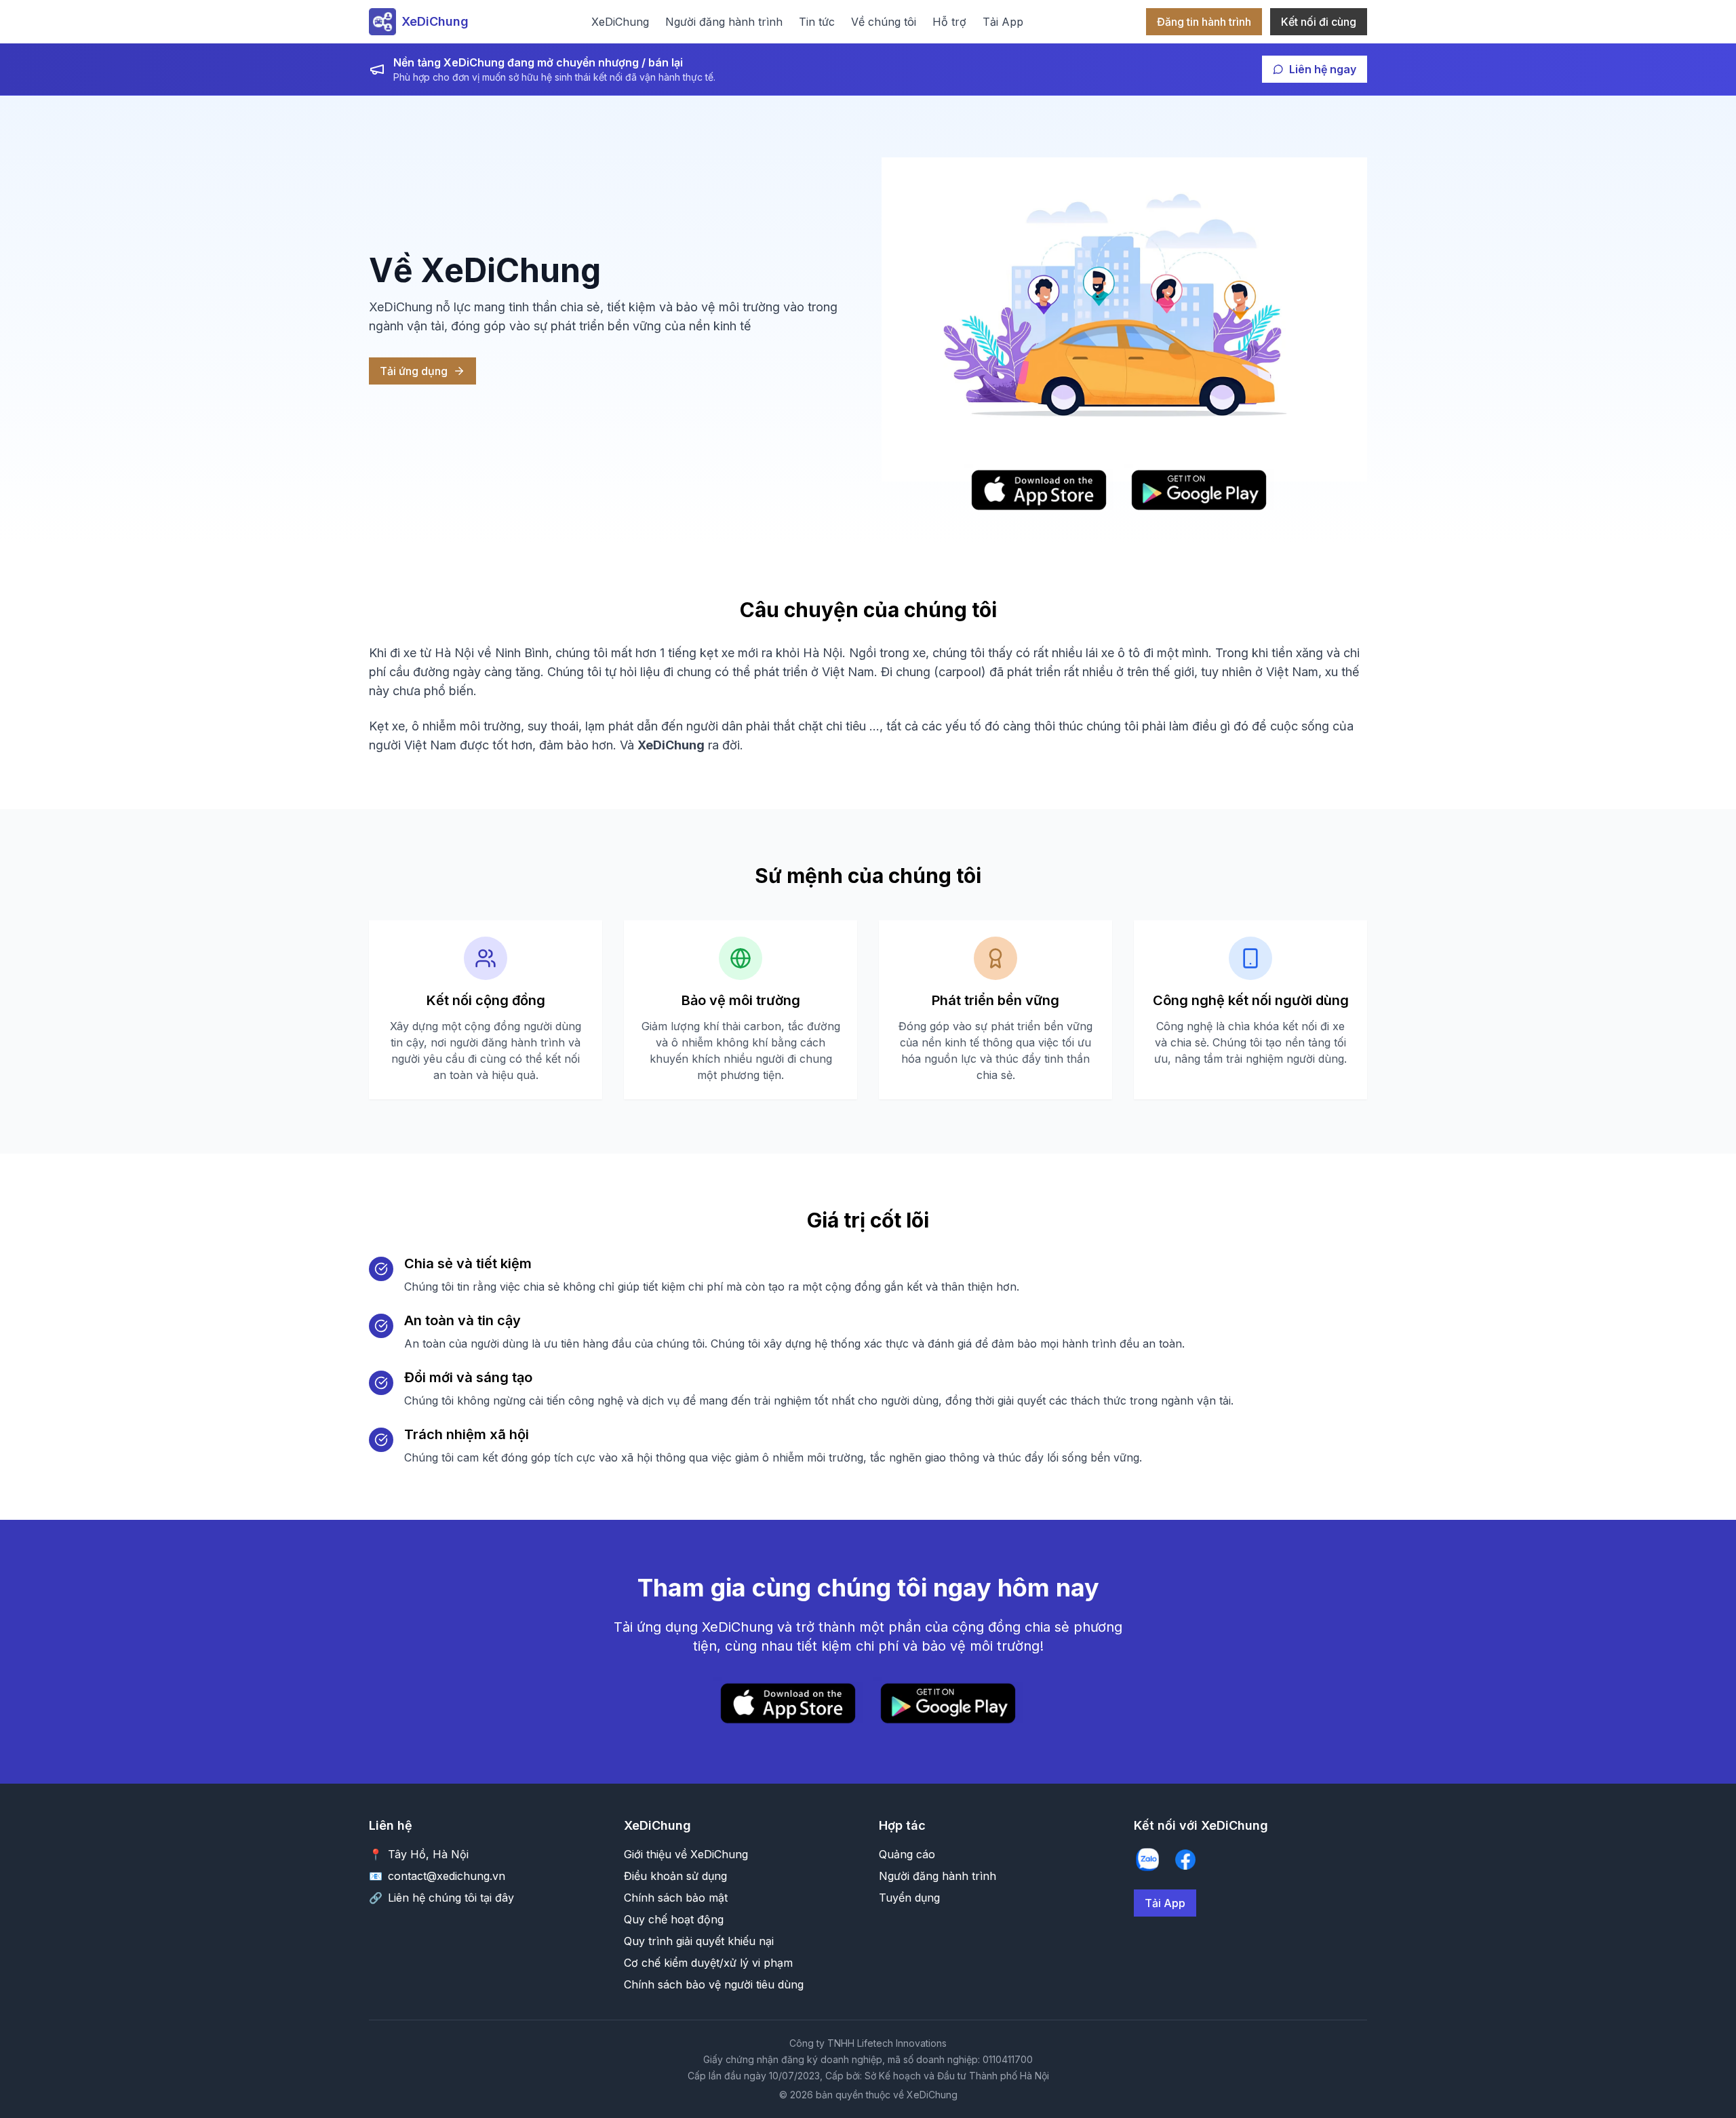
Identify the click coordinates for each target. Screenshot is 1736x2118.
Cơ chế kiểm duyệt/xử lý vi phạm (708, 1963)
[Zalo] (1147, 1860)
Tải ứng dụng (414, 371)
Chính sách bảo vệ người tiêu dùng (714, 1984)
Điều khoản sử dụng (675, 1876)
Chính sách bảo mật (676, 1898)
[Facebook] (1185, 1860)
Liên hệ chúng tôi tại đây (451, 1898)
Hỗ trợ (949, 22)
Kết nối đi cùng (1319, 22)
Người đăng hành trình (724, 22)
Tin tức (817, 22)
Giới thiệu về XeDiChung (686, 1854)
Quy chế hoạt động (674, 1919)
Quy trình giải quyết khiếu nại (699, 1941)
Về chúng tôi (884, 22)
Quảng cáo (907, 1854)
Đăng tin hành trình (1204, 22)
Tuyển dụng (909, 1898)
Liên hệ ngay (1323, 69)
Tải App (1003, 22)
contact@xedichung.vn (447, 1876)
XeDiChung (620, 22)
